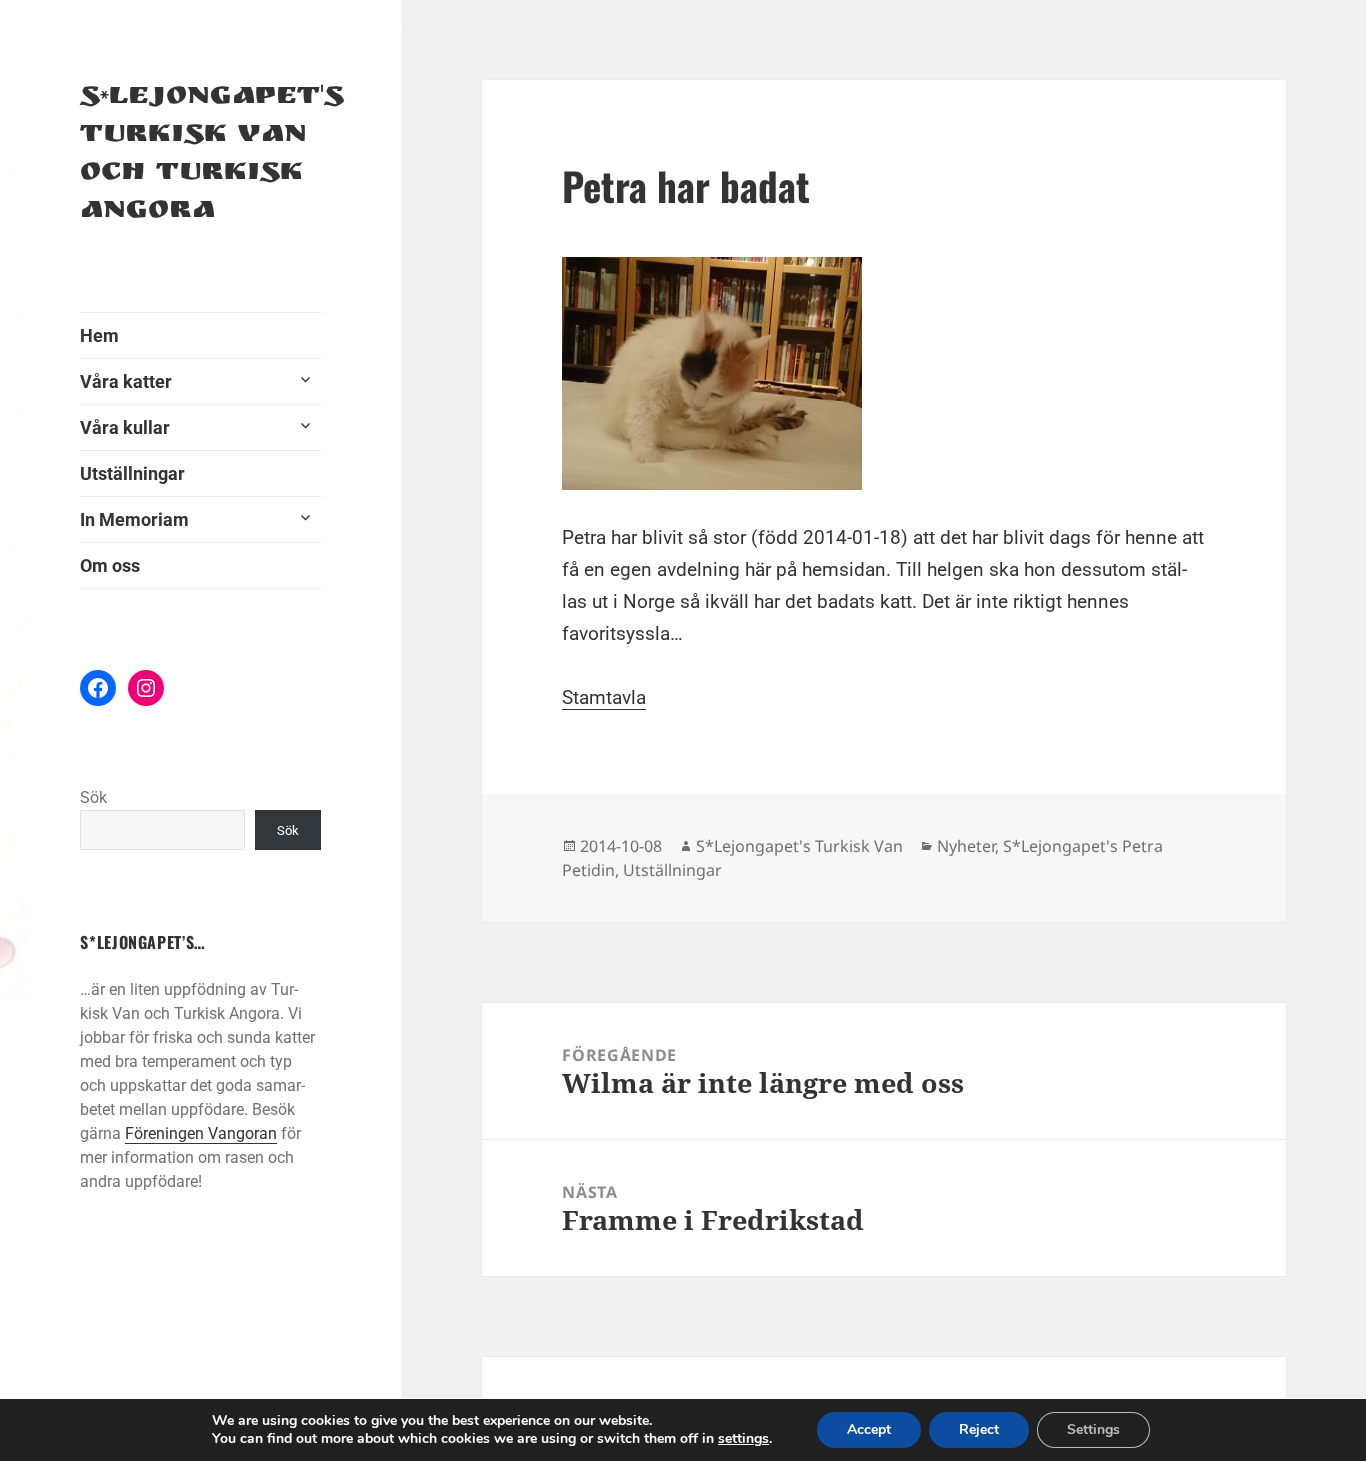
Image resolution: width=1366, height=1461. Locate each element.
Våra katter (126, 381)
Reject (979, 1429)
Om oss (110, 565)
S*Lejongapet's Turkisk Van (799, 846)
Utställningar (132, 473)
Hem (99, 335)
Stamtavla (604, 697)
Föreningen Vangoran (201, 1133)
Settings (1093, 1429)
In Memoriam (134, 519)
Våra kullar (125, 427)
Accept (869, 1429)
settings (743, 1439)
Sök (93, 797)
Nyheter (966, 846)
